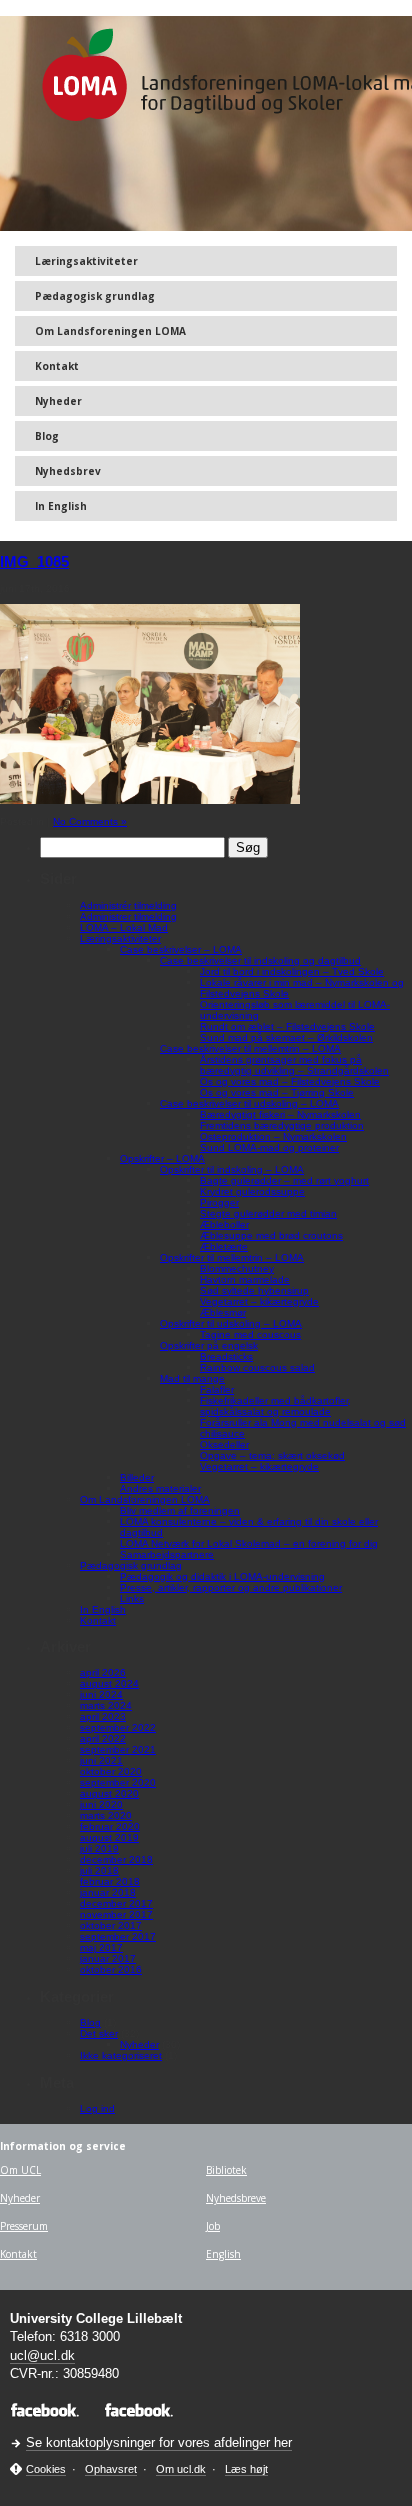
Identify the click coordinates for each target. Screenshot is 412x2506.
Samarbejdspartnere (167, 1554)
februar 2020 (110, 1826)
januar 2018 (108, 1892)
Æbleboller (224, 1224)
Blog (47, 436)
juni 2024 (101, 1694)
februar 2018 (110, 1881)
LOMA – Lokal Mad (124, 927)
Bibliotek (226, 2170)
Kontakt (57, 366)
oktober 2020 (111, 1771)
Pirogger (219, 1202)
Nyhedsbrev (68, 471)
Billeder (137, 1477)
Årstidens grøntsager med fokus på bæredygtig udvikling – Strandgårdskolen (294, 1065)
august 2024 (109, 1683)
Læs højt (246, 2469)
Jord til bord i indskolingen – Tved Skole (292, 971)
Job (213, 2226)
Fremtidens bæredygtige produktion (282, 1125)
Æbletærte (224, 1246)
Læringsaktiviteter (86, 261)
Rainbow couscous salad (257, 1367)
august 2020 (109, 1793)
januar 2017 (108, 1958)
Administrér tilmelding (128, 905)
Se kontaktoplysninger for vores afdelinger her (159, 2442)
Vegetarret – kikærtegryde (259, 1301)
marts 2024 (106, 1705)
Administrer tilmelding (128, 916)
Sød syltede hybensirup (254, 1290)
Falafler (217, 1389)
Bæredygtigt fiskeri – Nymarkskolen (280, 1114)
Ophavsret (111, 2469)
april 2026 (103, 1672)
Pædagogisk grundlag (95, 296)
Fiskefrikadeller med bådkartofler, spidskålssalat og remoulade (275, 1406)
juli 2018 (99, 1870)
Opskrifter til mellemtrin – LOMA (232, 1257)
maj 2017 (101, 1947)
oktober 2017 (111, 1925)
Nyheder (58, 401)
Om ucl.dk (181, 2469)
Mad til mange (192, 1378)
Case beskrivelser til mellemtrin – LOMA (250, 1048)
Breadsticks (226, 1356)
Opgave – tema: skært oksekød (272, 1455)
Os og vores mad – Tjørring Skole (277, 1092)
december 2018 (116, 1859)
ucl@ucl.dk (42, 2355)
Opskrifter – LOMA (162, 1158)
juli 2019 (99, 1848)
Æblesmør (223, 1312)
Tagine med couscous (250, 1334)
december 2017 (116, 1903)
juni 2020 (101, 1804)
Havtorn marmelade (245, 1279)
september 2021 (118, 1749)
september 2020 (118, 1782)
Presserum (24, 2226)
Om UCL (20, 2170)
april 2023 (103, 1716)
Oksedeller (224, 1444)
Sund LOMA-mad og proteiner (269, 1147)
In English (61, 506)
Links (132, 1598)
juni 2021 (101, 1760)
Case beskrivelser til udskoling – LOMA (249, 1103)
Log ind (97, 2108)
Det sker (99, 2033)
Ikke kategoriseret (121, 2055)
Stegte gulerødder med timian (268, 1213)
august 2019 (109, 1837)
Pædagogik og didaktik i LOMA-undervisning (222, 1576)
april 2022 (103, 1738)
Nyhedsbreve (236, 2198)
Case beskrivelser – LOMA (181, 949)
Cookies (46, 2469)
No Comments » (90, 821)
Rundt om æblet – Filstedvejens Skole (287, 1026)
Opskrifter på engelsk (209, 1345)
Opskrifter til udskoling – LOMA (231, 1323)
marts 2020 (106, 1815)
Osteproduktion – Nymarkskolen (273, 1136)
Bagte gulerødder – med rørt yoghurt (284, 1180)
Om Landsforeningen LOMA (110, 331)
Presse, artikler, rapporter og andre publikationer (231, 1587)
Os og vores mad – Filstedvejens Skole (290, 1081)
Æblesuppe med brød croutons (271, 1235)
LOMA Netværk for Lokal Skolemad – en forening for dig (249, 1543)
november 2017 (116, 1914)
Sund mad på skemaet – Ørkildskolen (286, 1037)
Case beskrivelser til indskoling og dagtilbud (260, 960)
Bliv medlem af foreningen (180, 1510)
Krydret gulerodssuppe (252, 1191)
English (223, 2254)
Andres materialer (160, 1488)
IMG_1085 (34, 561)
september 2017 (118, 1936)
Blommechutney (237, 1268)
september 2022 (118, 1727)
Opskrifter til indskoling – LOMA (232, 1169)
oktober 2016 (111, 1969)
